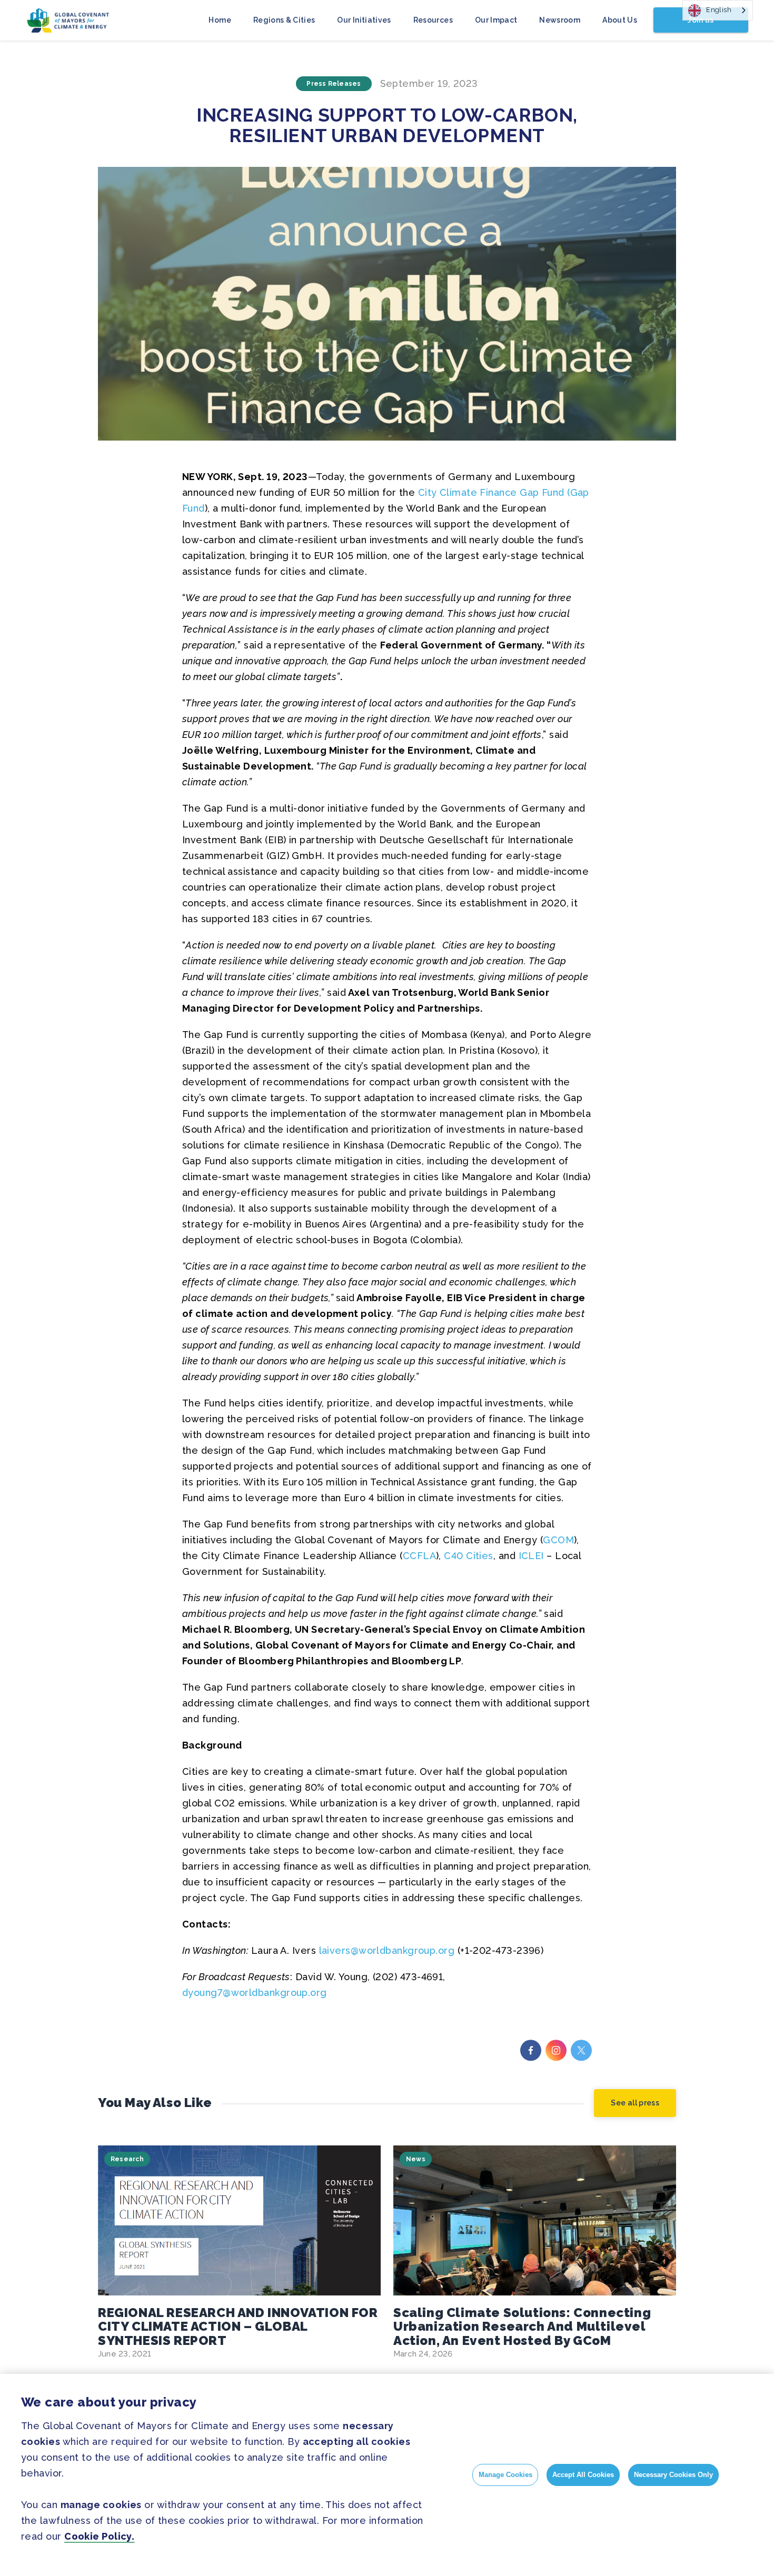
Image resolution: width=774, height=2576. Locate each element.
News (416, 2159)
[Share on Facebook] (531, 2050)
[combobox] (718, 10)
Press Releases (334, 84)
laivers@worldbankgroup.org (387, 1950)
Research (127, 2159)
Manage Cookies (505, 2475)
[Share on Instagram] (556, 2050)
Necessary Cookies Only (673, 2475)
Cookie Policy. (99, 2536)
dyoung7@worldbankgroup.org (255, 1993)
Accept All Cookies (583, 2475)
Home (220, 20)
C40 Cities (469, 1556)
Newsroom (560, 20)
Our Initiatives (364, 20)
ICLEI (531, 1556)
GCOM (558, 1540)
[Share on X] (581, 2050)
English (719, 10)
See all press (635, 2103)
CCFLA (419, 1556)
